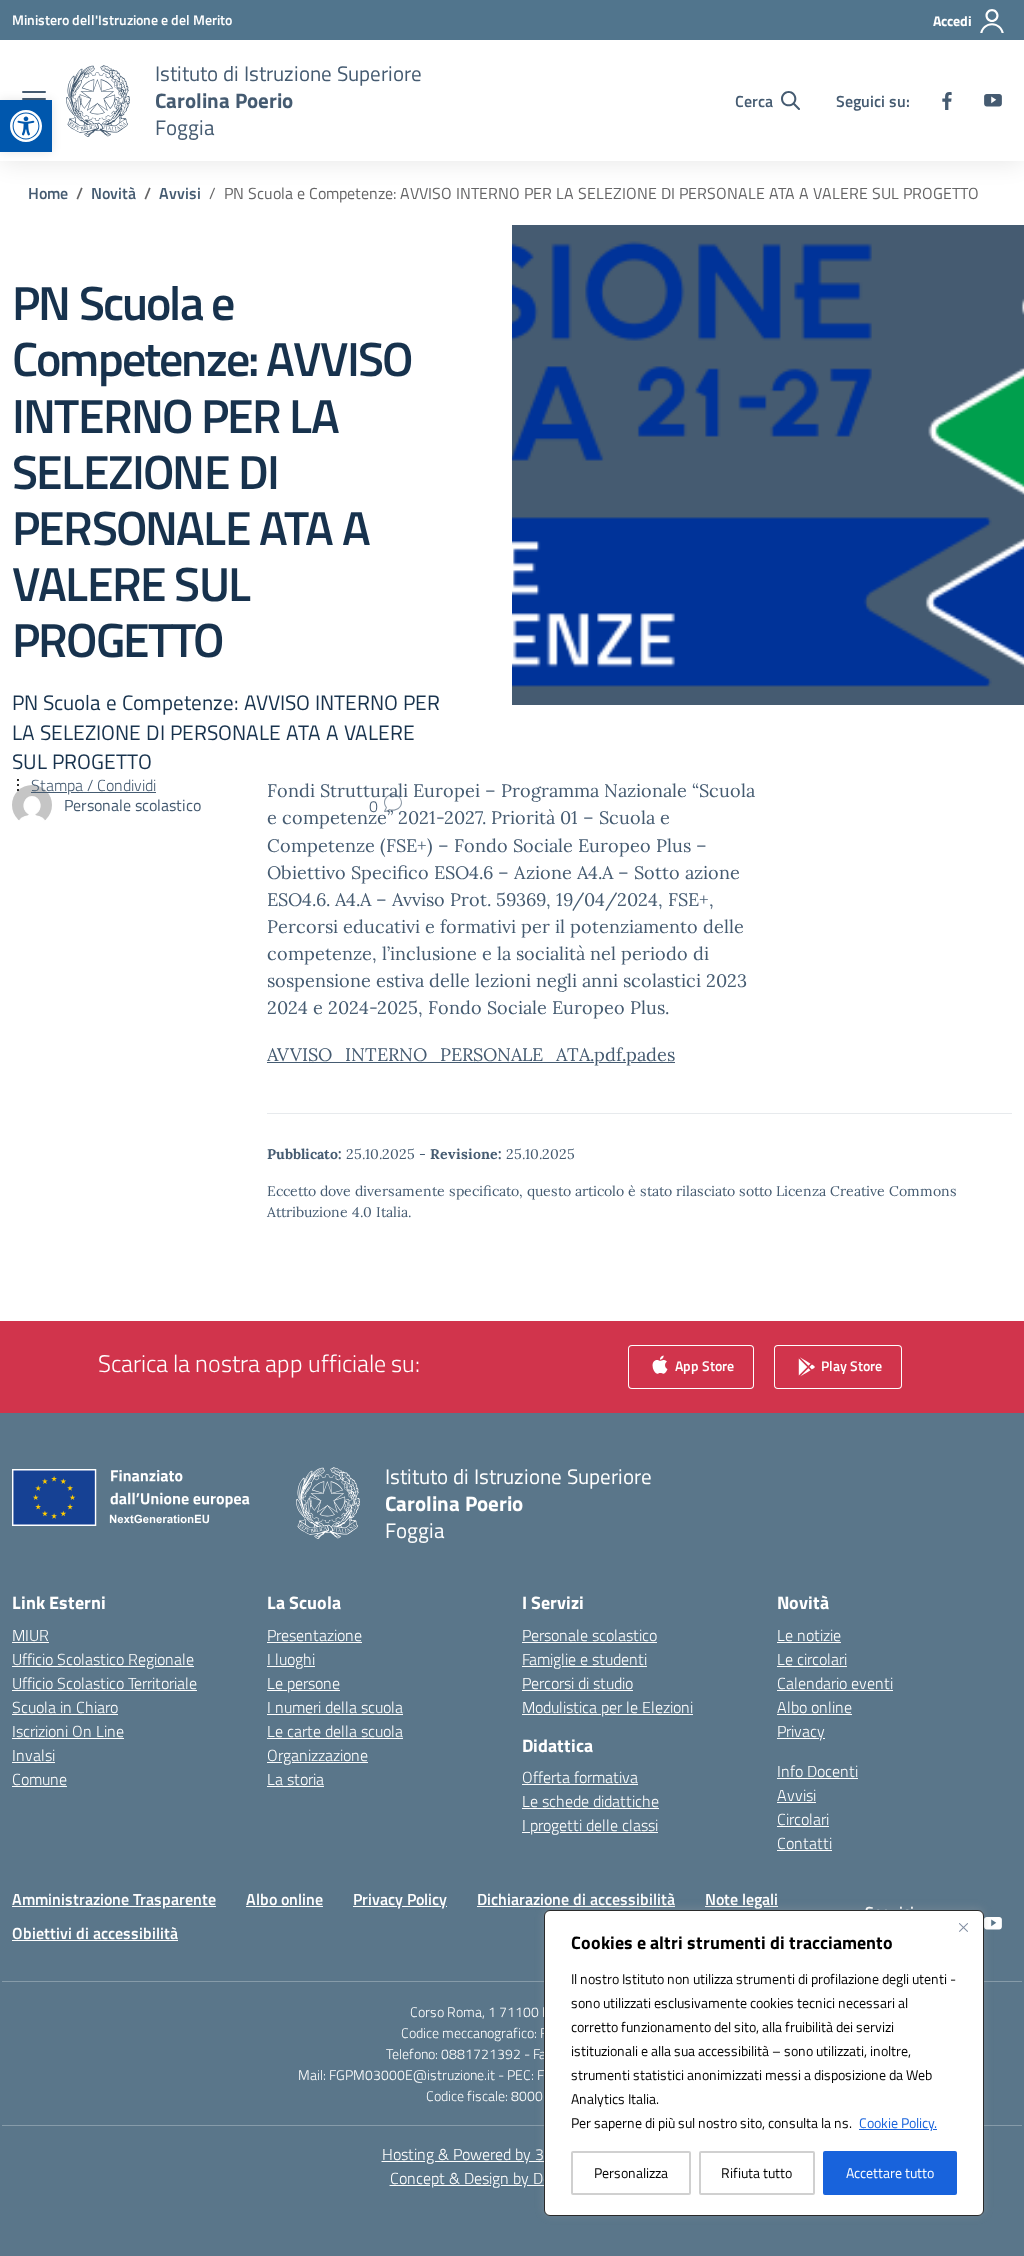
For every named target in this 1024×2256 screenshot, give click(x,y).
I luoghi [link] (291, 1659)
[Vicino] (963, 1927)
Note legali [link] (741, 1899)
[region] (764, 2063)
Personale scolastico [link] (589, 1635)
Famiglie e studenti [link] (584, 1659)
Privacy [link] (801, 1731)
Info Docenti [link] (817, 1771)
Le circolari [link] (812, 1659)
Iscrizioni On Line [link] (68, 1731)
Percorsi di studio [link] (577, 1683)
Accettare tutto (890, 2172)
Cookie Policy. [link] (898, 2122)
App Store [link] (703, 1364)
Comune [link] (39, 1779)
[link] (26, 126)
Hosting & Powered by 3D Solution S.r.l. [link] (512, 2154)
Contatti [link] (804, 1843)
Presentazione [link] (314, 1635)
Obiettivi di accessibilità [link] (95, 1933)
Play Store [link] (850, 1364)
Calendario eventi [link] (835, 1683)
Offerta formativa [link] (580, 1777)
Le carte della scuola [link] (335, 1731)
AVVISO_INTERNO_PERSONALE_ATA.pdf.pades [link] (471, 1054)
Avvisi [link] (796, 1795)
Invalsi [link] (33, 1755)
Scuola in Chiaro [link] (65, 1707)
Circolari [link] (803, 1819)
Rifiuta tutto (756, 2172)
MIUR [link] (30, 1635)
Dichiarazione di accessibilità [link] (576, 1899)
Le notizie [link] (809, 1635)
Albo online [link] (814, 1707)
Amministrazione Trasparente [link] (114, 1899)
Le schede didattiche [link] (590, 1801)
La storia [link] (295, 1779)
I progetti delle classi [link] (590, 1825)
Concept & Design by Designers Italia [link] (512, 2178)
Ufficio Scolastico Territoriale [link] (104, 1683)
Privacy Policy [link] (400, 1899)
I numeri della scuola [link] (335, 1707)
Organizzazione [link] (317, 1755)
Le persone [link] (303, 1683)
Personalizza (631, 2172)
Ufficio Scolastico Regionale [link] (103, 1659)
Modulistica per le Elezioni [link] (607, 1707)
